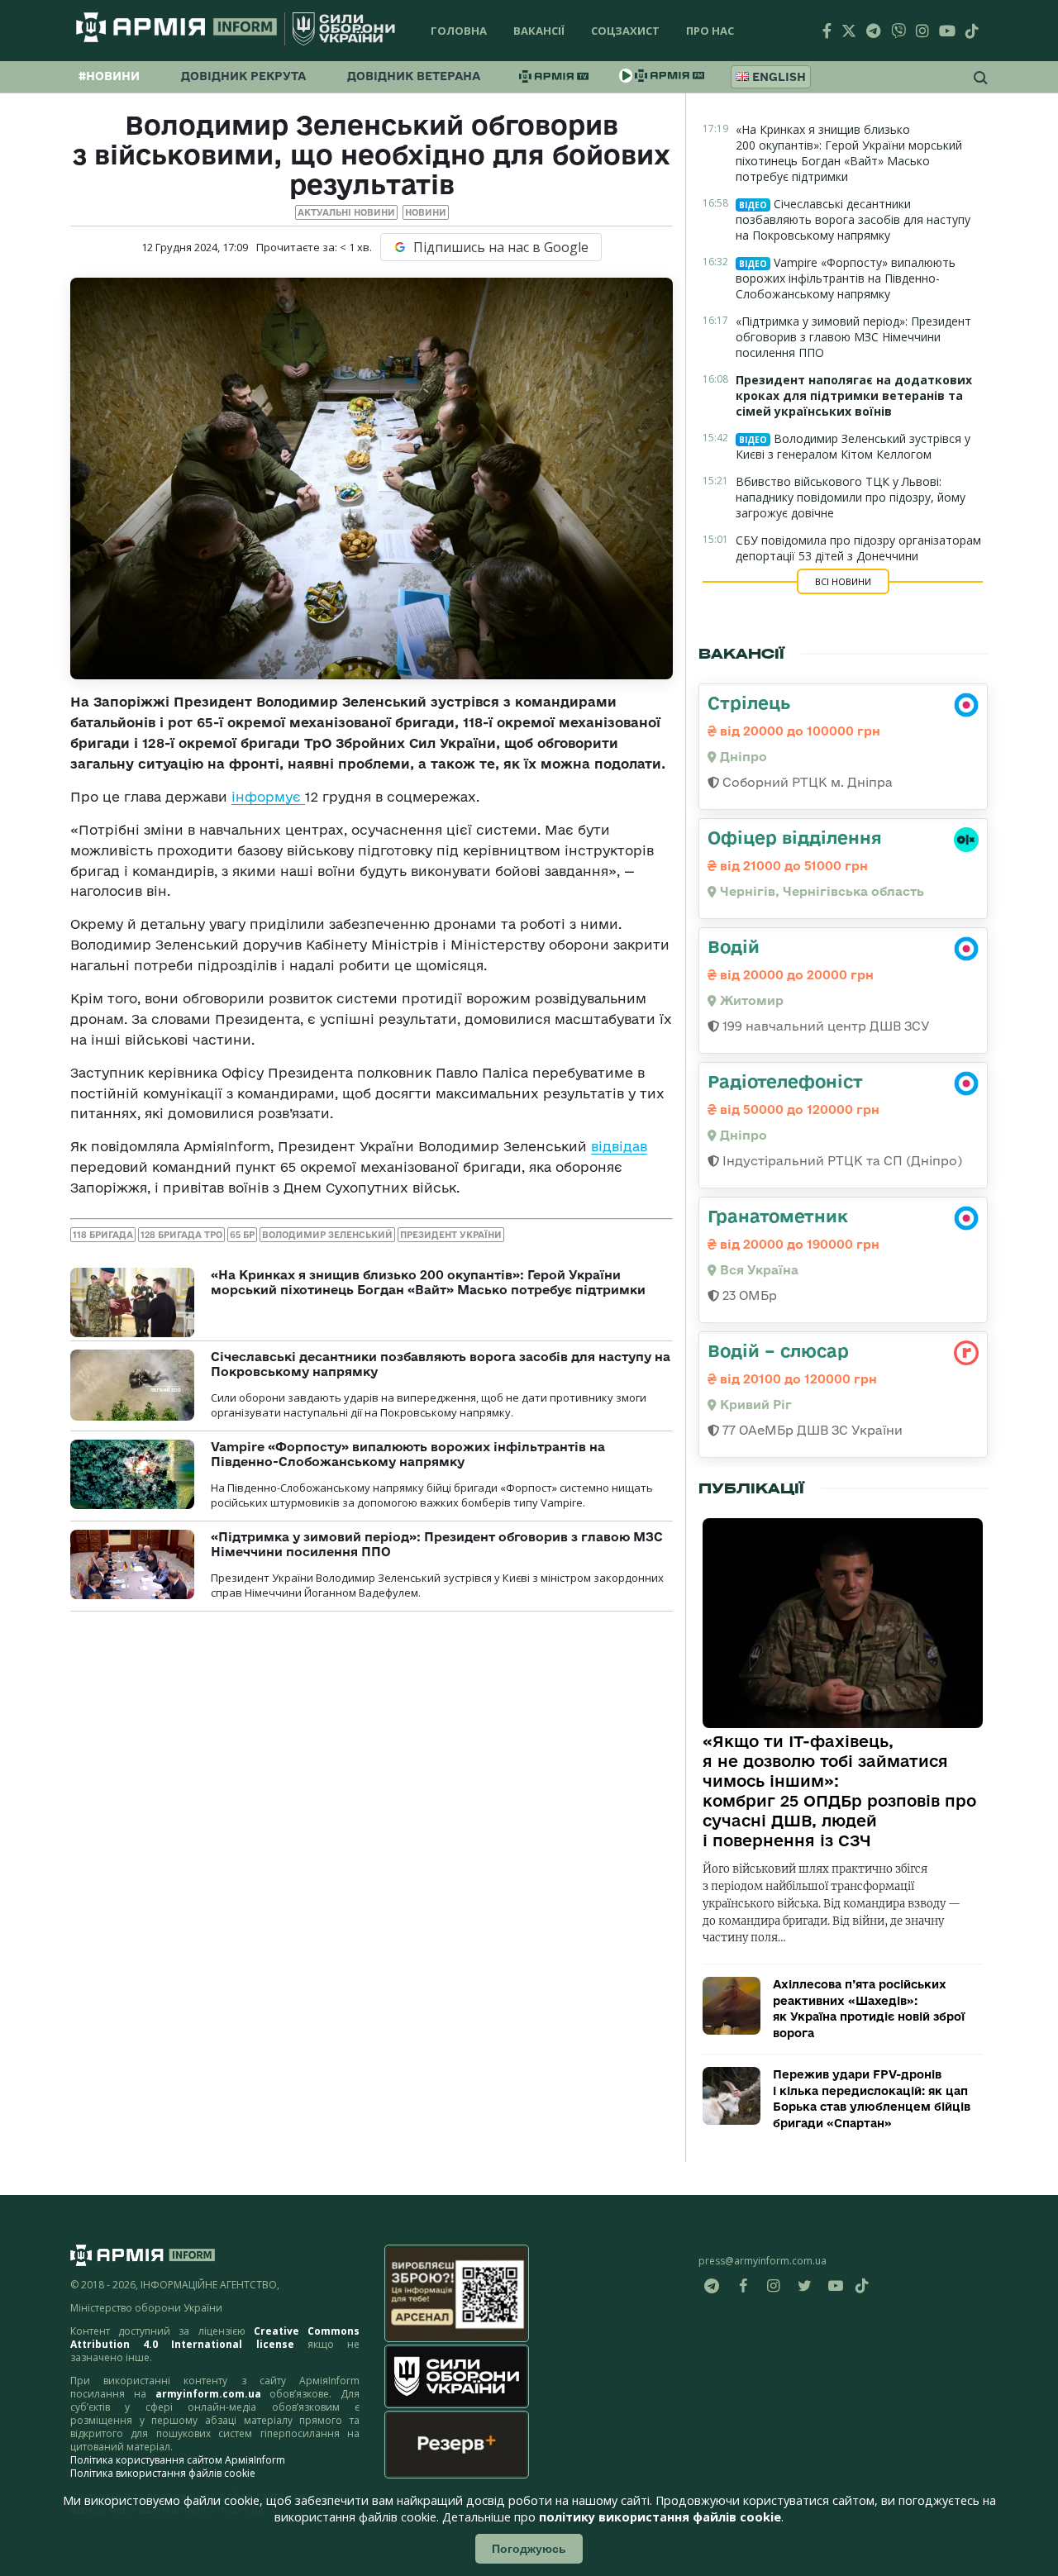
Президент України (451, 1235)
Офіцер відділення (795, 837)
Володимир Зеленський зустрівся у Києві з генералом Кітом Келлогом (853, 446)
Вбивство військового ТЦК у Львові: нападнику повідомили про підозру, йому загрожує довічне (851, 497)
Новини (426, 212)
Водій (734, 946)
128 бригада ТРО (181, 1235)
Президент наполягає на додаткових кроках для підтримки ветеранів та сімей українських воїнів (854, 395)
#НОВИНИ (109, 76)
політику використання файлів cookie (660, 2517)
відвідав (619, 1146)
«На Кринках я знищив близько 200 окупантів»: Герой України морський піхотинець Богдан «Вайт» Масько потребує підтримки (428, 1282)
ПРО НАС (710, 31)
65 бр (242, 1235)
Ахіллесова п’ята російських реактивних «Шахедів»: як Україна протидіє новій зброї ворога (869, 2009)
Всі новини (843, 581)
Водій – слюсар (778, 1350)
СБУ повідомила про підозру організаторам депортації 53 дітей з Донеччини (858, 548)
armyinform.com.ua (208, 2394)
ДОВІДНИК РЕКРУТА (243, 76)
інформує (268, 797)
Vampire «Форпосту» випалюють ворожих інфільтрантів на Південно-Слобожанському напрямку (408, 1454)
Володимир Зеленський (327, 1235)
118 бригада (103, 1235)
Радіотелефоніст (785, 1081)
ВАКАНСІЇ (539, 31)
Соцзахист (625, 31)
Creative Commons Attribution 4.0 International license (215, 2338)
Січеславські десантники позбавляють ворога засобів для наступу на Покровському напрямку (853, 219)
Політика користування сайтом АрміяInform (178, 2460)
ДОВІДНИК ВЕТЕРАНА (414, 76)
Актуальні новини (346, 212)
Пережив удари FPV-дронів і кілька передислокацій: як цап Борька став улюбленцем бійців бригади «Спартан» (872, 2099)
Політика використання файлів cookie (163, 2473)
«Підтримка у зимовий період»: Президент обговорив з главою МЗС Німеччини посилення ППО (853, 337)
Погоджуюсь (529, 2549)
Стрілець (749, 702)
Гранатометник (778, 1216)
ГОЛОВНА (459, 31)
